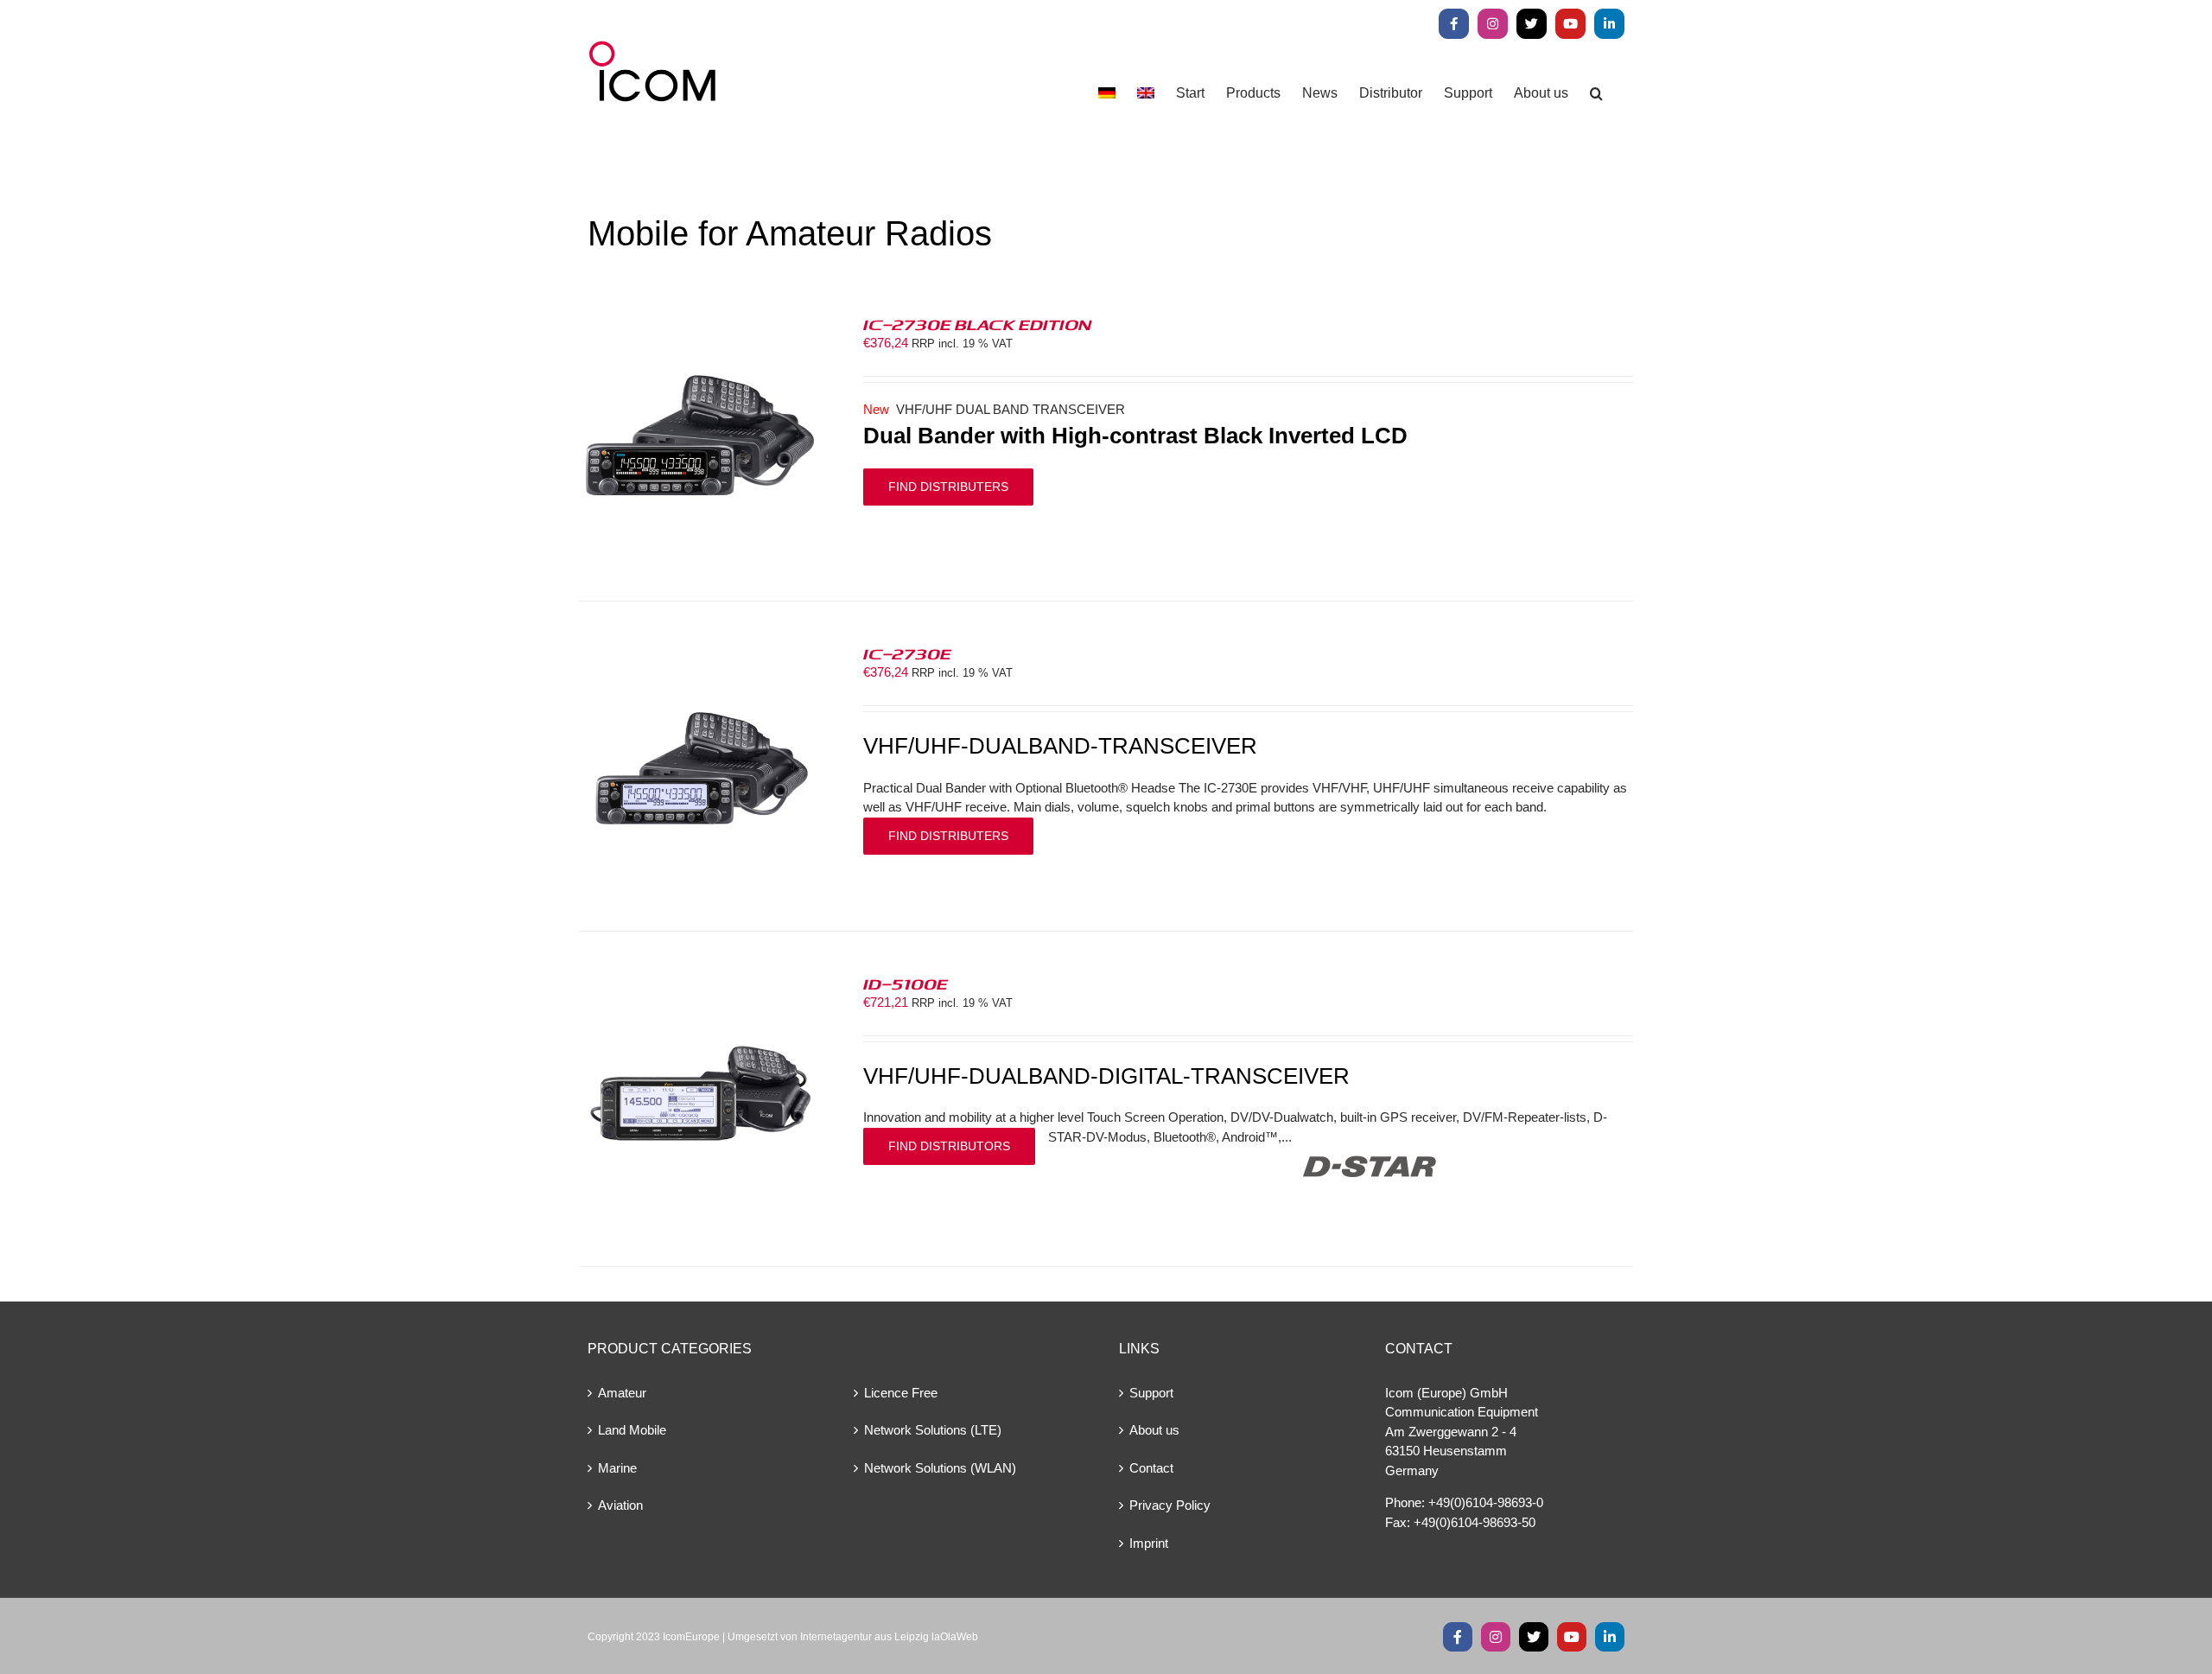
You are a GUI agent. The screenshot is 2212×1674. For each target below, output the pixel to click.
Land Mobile (632, 1430)
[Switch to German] (1107, 93)
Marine (617, 1468)
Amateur (622, 1393)
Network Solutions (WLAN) (940, 1468)
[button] (1596, 93)
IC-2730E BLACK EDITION (977, 324)
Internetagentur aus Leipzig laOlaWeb (889, 1637)
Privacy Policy (1170, 1505)
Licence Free (901, 1393)
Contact (1151, 1468)
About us (1154, 1430)
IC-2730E (907, 653)
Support (1151, 1393)
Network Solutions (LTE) (933, 1430)
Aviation (620, 1505)
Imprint (1149, 1543)
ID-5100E (906, 983)
